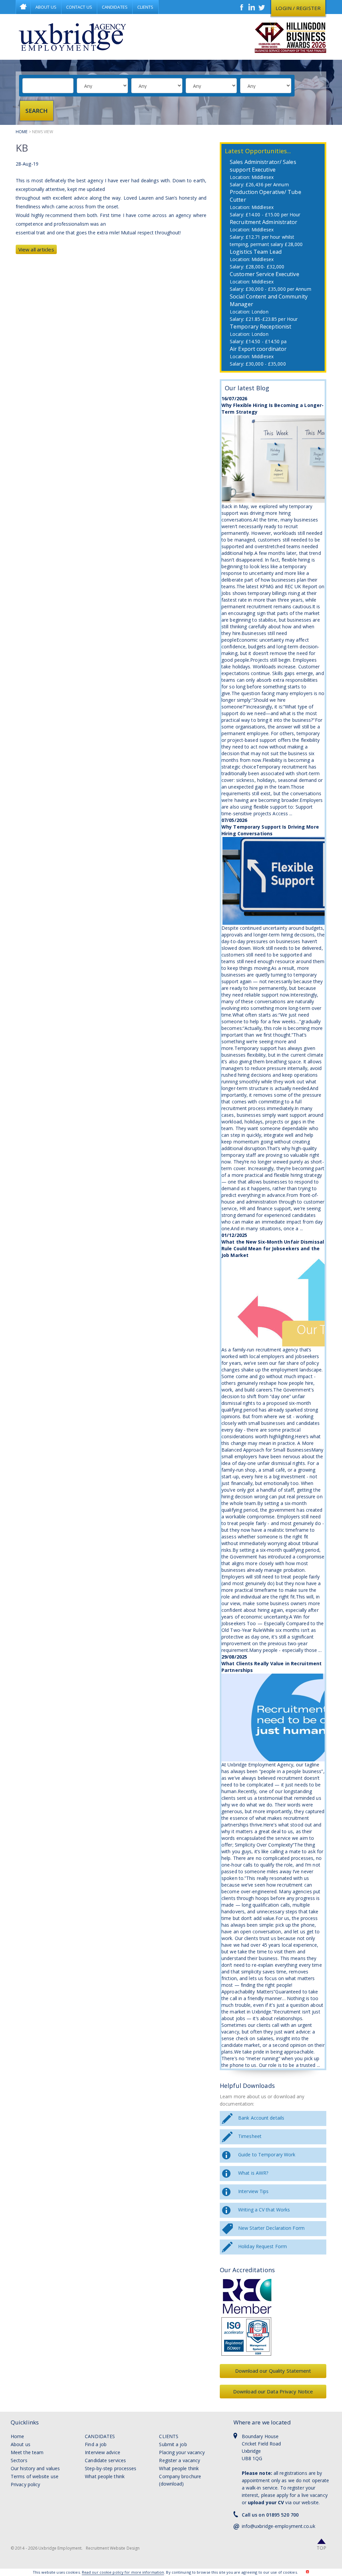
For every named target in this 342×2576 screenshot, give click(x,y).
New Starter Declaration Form (271, 2228)
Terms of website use (35, 2476)
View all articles (36, 249)
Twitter (262, 7)
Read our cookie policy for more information (123, 2572)
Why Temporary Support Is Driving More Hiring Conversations (270, 830)
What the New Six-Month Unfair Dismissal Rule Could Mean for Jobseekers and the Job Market (273, 1248)
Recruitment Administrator (264, 222)
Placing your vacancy (182, 2452)
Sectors (19, 2460)
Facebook (242, 7)
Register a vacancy (180, 2460)
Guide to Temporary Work (267, 2155)
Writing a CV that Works (264, 2210)
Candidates (115, 7)
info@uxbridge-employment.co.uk (279, 2526)
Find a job (96, 2444)
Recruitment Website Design (113, 2548)
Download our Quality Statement (273, 2371)
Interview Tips (253, 2191)
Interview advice (103, 2452)
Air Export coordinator (258, 349)
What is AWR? (253, 2173)
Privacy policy (25, 2484)
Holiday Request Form (263, 2246)
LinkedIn (252, 7)
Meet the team (27, 2452)
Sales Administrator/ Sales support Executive (263, 166)
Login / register (298, 8)
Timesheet (250, 2136)
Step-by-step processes (111, 2468)
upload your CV (266, 2502)
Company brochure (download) (180, 2480)
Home (23, 7)
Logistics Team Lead (256, 252)
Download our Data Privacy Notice (273, 2391)
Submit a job (173, 2444)
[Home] (72, 37)
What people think (105, 2476)
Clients (145, 7)
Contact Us (79, 7)
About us (21, 2444)
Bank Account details (261, 2118)
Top (321, 2548)
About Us (46, 7)
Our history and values (35, 2468)
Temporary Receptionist (261, 327)
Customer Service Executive (265, 274)
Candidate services (105, 2460)
